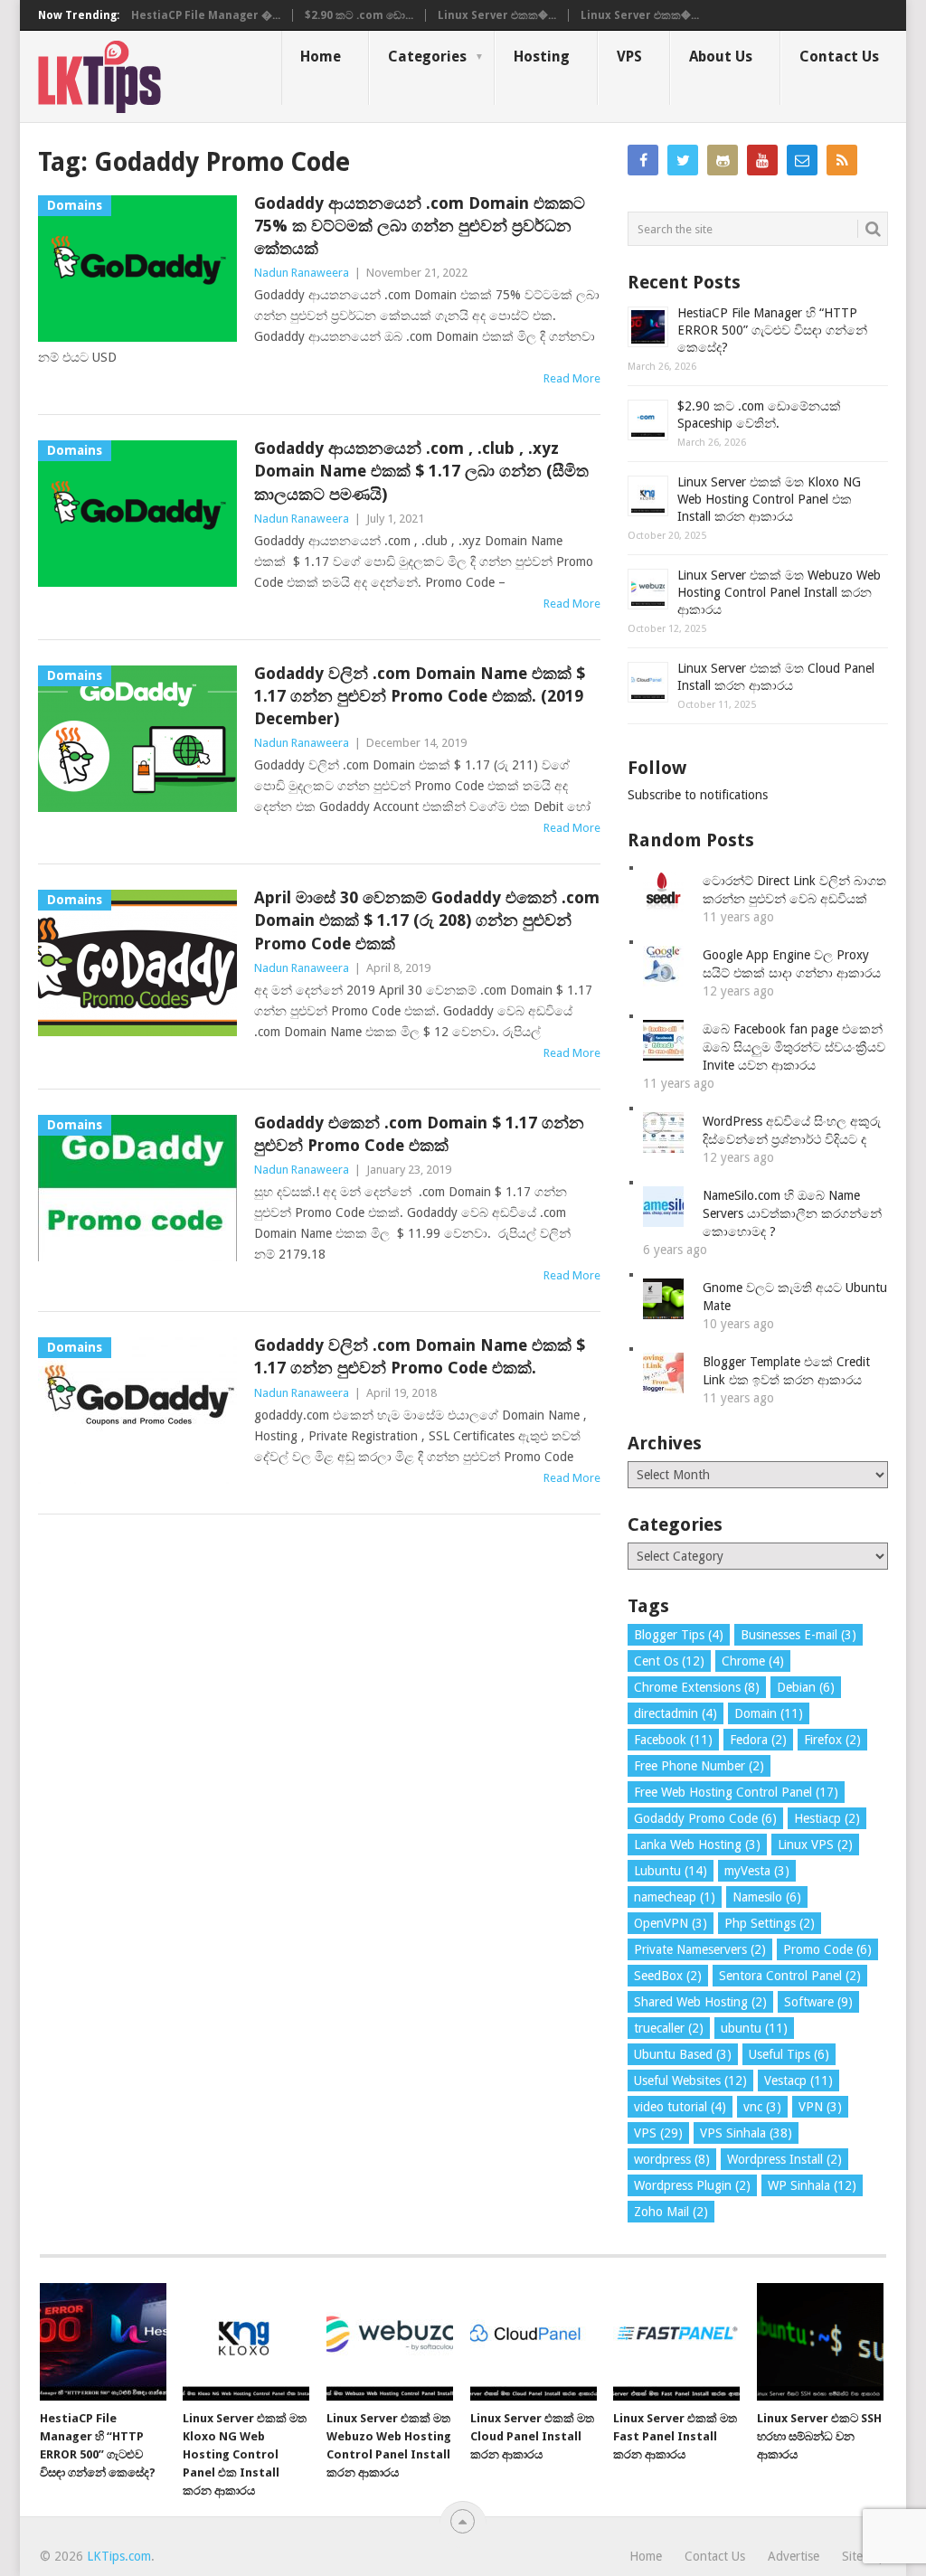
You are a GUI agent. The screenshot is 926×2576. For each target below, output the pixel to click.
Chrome (753, 1661)
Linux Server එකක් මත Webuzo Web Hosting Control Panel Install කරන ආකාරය (779, 592)
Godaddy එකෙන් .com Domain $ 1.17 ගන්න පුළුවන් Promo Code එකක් (419, 1134)
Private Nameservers (700, 1949)
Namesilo (767, 1897)
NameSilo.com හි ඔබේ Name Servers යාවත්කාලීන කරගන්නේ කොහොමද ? (792, 1213)
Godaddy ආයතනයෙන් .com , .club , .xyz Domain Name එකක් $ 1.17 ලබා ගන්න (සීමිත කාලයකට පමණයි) (421, 471)
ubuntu (754, 2028)
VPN (820, 2107)
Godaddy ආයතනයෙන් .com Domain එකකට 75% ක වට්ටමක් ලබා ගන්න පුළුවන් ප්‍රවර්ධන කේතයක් (420, 226)
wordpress (672, 2159)
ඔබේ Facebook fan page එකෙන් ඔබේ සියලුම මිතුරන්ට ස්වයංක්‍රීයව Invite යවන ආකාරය (794, 1047)
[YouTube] (762, 160)
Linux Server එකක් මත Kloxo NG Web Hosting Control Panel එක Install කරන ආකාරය (769, 499)
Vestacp (798, 2081)
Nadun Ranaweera (302, 273)
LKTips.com (119, 2556)
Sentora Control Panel (790, 1976)
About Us (721, 57)
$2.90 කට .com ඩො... (359, 15)
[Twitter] (683, 160)
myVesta (757, 1871)
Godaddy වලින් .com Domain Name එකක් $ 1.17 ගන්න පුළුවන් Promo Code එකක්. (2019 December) (420, 696)
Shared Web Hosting (700, 2002)
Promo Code (827, 1949)
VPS (629, 57)
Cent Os (669, 1661)
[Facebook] (643, 160)
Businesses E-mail (798, 1635)
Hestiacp (827, 1818)
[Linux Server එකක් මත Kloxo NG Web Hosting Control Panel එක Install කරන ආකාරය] (246, 2342)
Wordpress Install (784, 2159)
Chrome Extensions (697, 1687)
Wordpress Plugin (692, 2185)
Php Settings (770, 1923)
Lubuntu (671, 1871)
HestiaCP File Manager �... (206, 15)
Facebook (673, 1740)
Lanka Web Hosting (697, 1845)
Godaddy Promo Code (705, 1818)
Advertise (794, 2556)
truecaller (669, 2028)
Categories (427, 57)
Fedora (758, 1740)
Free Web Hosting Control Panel (736, 1792)
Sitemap (864, 2556)
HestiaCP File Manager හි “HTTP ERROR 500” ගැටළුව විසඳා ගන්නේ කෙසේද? (772, 330)
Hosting (542, 57)
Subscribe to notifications (698, 795)
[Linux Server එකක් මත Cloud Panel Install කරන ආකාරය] (534, 2342)
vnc (762, 2107)
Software (818, 2002)
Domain (769, 1713)
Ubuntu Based (683, 2054)
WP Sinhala (812, 2185)
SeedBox (668, 1976)
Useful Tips (789, 2054)
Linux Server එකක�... (497, 15)
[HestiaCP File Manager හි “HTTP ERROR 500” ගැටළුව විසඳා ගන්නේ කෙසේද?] (103, 2342)
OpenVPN (671, 1923)
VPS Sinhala (746, 2133)
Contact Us (839, 57)
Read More (572, 378)
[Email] (802, 160)
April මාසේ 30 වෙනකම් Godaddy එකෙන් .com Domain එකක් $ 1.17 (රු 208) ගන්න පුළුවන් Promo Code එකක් (427, 920)
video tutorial (680, 2107)
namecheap (675, 1897)
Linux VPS (815, 1845)
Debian (806, 1687)
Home (321, 57)
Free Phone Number (699, 1766)
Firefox (832, 1740)
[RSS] (842, 160)
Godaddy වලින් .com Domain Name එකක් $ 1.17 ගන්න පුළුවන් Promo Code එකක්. (420, 1356)
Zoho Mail (671, 2212)
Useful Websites (690, 2081)
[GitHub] (723, 160)
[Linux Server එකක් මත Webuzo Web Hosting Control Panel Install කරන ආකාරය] (390, 2342)
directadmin (676, 1713)
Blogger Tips (679, 1635)
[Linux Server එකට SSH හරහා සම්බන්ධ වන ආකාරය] (820, 2342)
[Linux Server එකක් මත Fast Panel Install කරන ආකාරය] (676, 2342)
